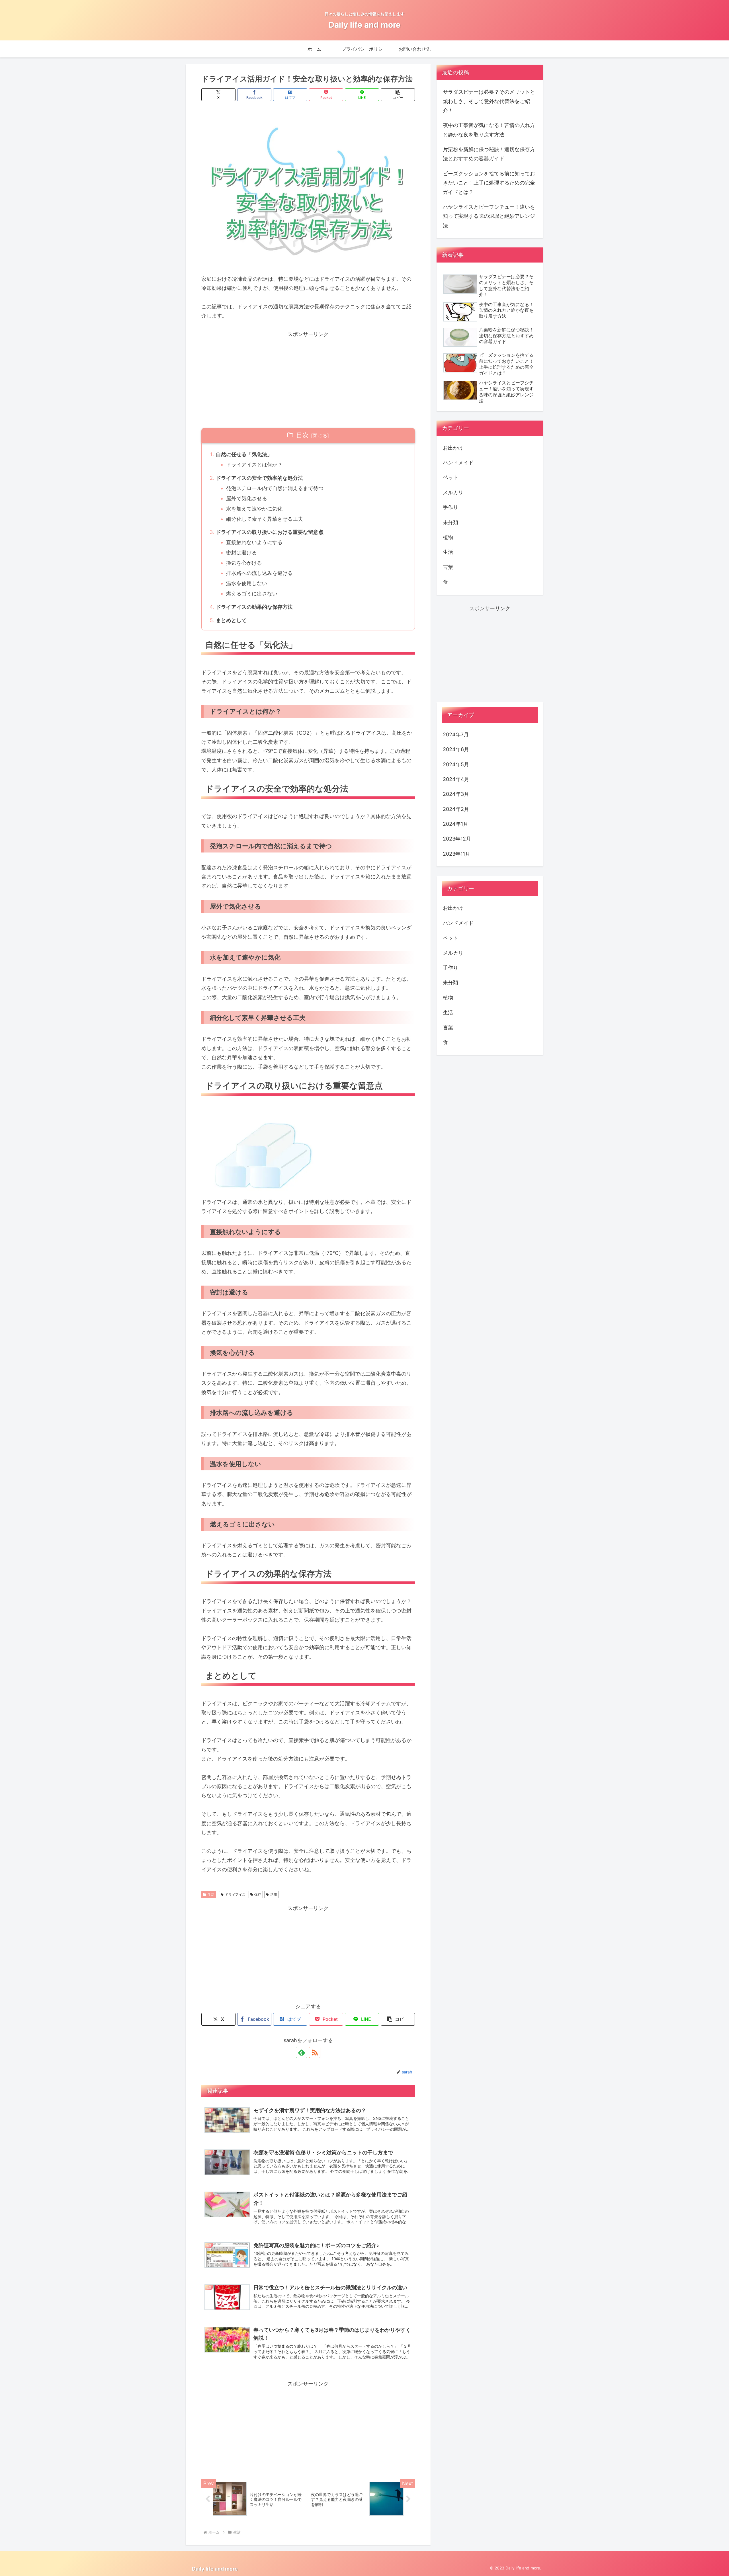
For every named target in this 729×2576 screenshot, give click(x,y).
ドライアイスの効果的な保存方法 (254, 607)
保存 (258, 1894)
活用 (274, 1894)
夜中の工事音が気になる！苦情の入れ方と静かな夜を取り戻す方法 (489, 130)
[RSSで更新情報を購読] (315, 2052)
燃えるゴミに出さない (252, 594)
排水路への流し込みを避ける (259, 573)
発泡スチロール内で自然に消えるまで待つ (275, 488)
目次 (302, 435)
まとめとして (231, 620)
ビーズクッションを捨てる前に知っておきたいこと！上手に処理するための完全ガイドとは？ (489, 183)
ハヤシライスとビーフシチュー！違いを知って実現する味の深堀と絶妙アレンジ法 (489, 216)
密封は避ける (241, 553)
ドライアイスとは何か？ (254, 465)
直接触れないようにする (254, 542)
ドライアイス (235, 1894)
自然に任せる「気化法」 (244, 454)
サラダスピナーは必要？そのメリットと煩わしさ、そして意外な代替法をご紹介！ (489, 101)
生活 (211, 1894)
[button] (398, 95)
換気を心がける (244, 563)
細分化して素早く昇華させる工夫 (265, 519)
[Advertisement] (308, 379)
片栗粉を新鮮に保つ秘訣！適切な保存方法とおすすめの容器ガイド (489, 154)
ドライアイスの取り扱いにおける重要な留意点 (270, 532)
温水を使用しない (247, 583)
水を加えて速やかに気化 (254, 509)
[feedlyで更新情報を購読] (302, 2052)
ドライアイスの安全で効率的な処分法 (259, 478)
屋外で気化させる (247, 498)
